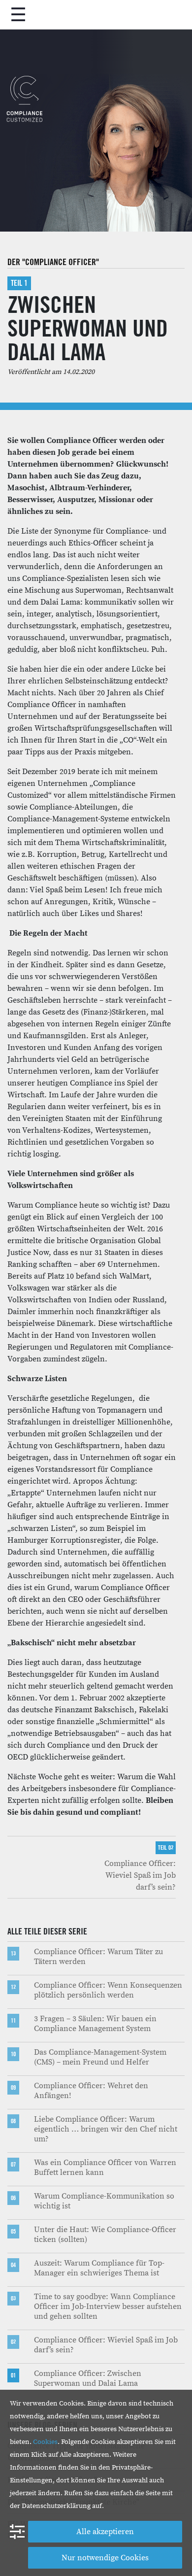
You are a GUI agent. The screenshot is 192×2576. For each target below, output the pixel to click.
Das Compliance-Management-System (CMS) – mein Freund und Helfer (100, 2057)
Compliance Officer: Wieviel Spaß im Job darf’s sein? (140, 1875)
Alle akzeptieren (105, 2532)
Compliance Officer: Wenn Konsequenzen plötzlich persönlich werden (108, 1990)
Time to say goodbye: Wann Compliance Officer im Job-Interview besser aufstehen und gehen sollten (108, 2306)
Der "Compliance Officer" (53, 262)
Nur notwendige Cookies (105, 2558)
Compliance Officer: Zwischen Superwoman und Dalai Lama (88, 2378)
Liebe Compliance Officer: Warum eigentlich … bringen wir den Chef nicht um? (106, 2129)
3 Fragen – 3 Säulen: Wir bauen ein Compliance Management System (95, 2024)
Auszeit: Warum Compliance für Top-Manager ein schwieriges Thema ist (99, 2268)
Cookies (45, 2442)
